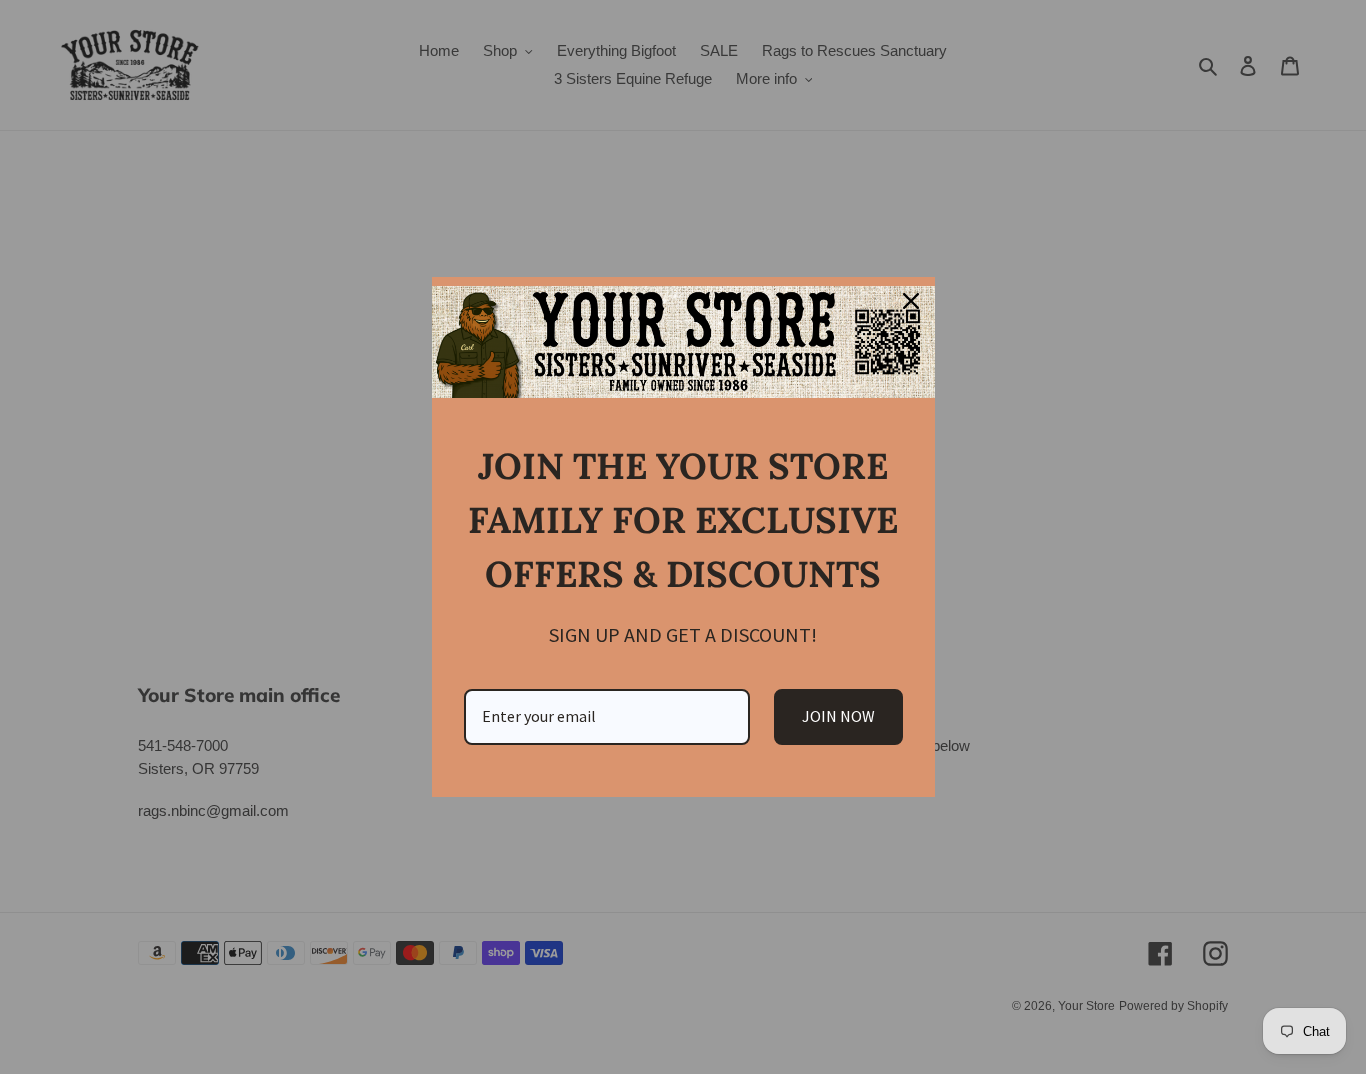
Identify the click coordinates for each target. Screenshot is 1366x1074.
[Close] (911, 301)
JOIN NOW (838, 716)
